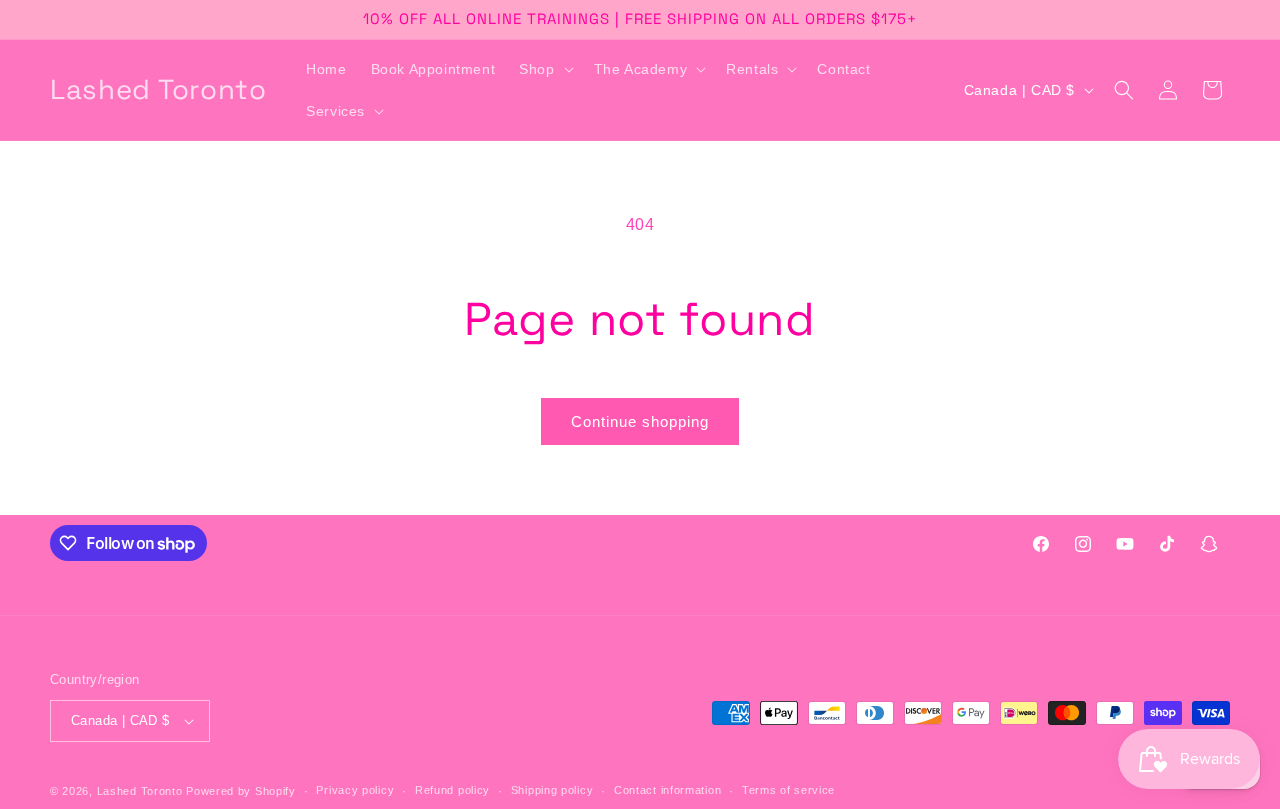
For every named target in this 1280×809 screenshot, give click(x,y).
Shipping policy (552, 790)
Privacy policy (355, 790)
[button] (544, 69)
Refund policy (452, 790)
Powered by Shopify (241, 791)
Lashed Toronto (140, 791)
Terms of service (788, 790)
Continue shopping (640, 421)
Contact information (667, 790)
